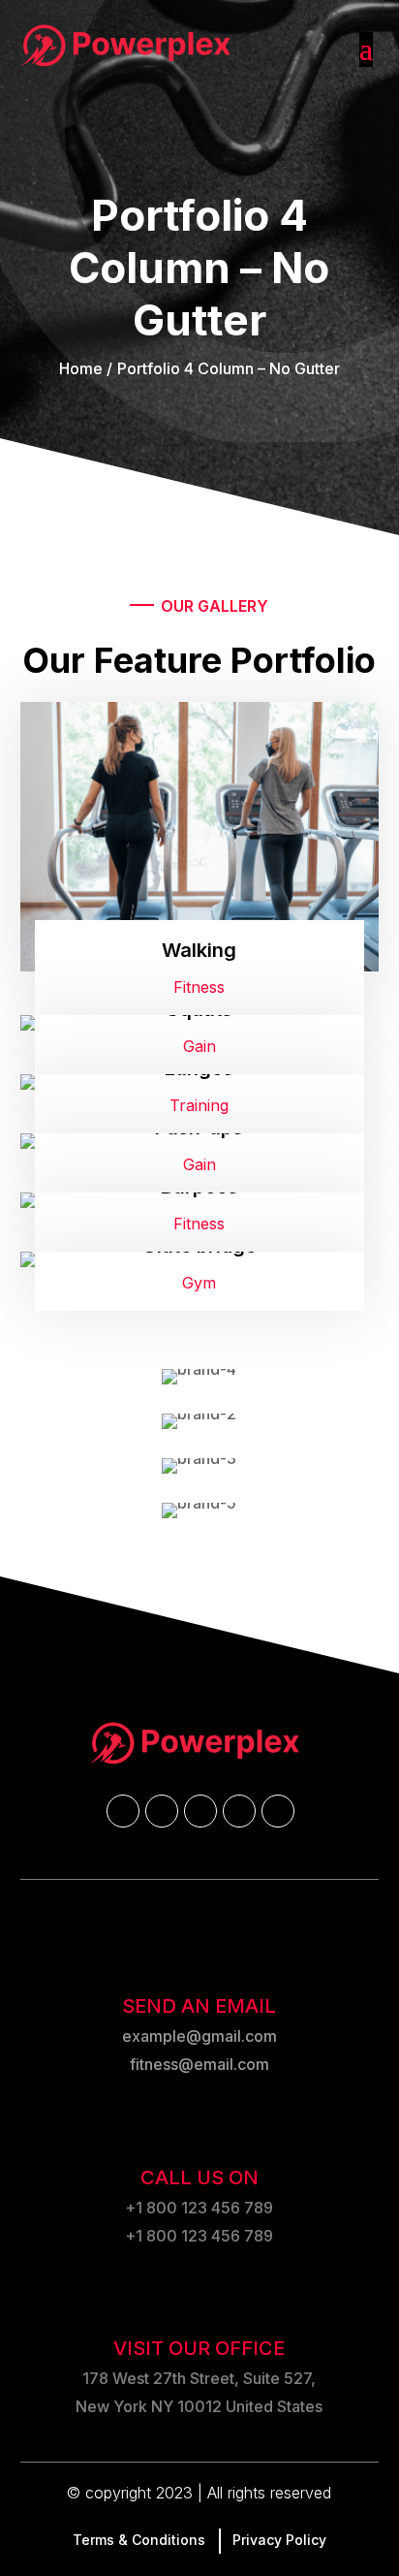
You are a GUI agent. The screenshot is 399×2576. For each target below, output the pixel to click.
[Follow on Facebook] (122, 1810)
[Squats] (200, 1045)
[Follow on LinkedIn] (277, 1810)
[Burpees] (200, 1222)
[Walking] (200, 859)
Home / (86, 368)
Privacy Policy (279, 2540)
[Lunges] (200, 1104)
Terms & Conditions (139, 2540)
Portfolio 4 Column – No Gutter (229, 368)
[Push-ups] (200, 1163)
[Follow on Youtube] (238, 1810)
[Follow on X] (161, 1810)
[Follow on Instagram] (199, 1810)
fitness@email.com (199, 2064)
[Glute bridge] (200, 1281)
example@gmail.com (199, 2036)
